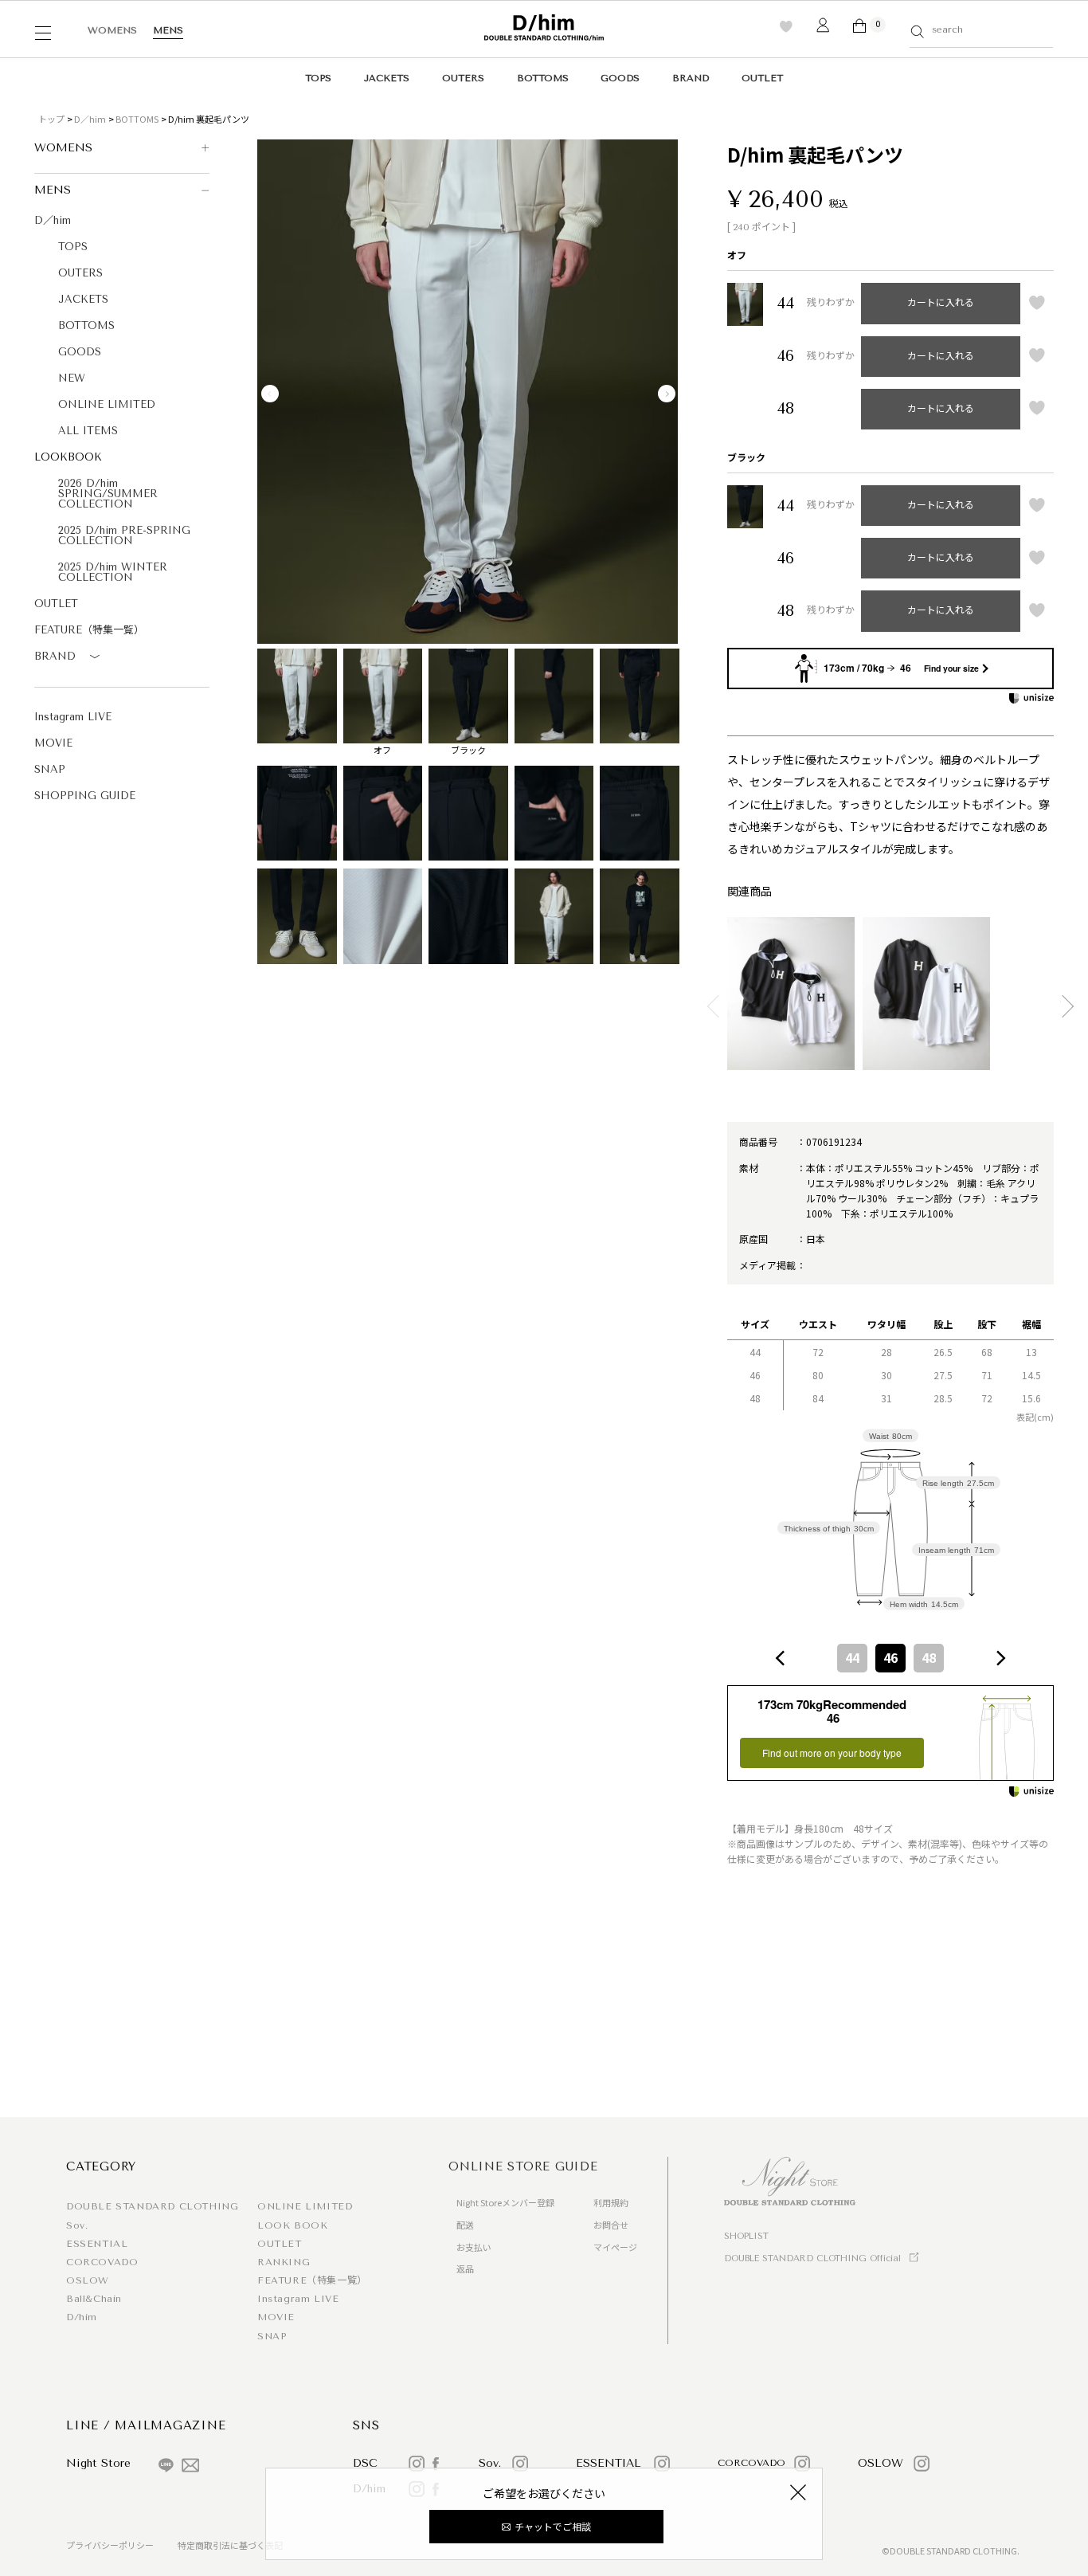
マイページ (615, 2247)
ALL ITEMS (88, 431)
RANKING (284, 2262)
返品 (465, 2268)
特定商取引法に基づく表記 (230, 2545)
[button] (712, 1000)
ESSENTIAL (97, 2244)
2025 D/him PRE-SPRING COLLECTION (124, 535)
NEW (72, 378)
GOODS (620, 78)
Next (667, 394)
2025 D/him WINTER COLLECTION (113, 572)
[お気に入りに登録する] (1037, 304)
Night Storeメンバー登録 (505, 2202)
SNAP (50, 769)
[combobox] (890, 1658)
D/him (82, 2317)
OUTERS (463, 78)
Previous (270, 394)
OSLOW (88, 2280)
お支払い (474, 2247)
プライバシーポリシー (110, 2545)
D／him (90, 119)
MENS (168, 30)
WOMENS (112, 30)
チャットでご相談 (553, 2526)
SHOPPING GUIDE (85, 796)
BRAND (691, 78)
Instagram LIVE (73, 717)
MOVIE (53, 743)
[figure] (781, 1658)
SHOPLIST (746, 2236)
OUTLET (762, 78)
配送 (465, 2225)
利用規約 (611, 2202)
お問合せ (611, 2225)
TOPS (318, 78)
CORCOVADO (102, 2262)
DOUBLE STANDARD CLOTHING (152, 2206)
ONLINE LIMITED (107, 404)
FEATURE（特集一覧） (89, 630)
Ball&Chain (94, 2299)
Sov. (77, 2225)
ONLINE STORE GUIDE (523, 2166)
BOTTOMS (543, 78)
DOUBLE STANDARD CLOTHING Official (812, 2258)
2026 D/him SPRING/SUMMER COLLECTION (108, 494)
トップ (51, 119)
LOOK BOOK (292, 2225)
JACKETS (387, 78)
